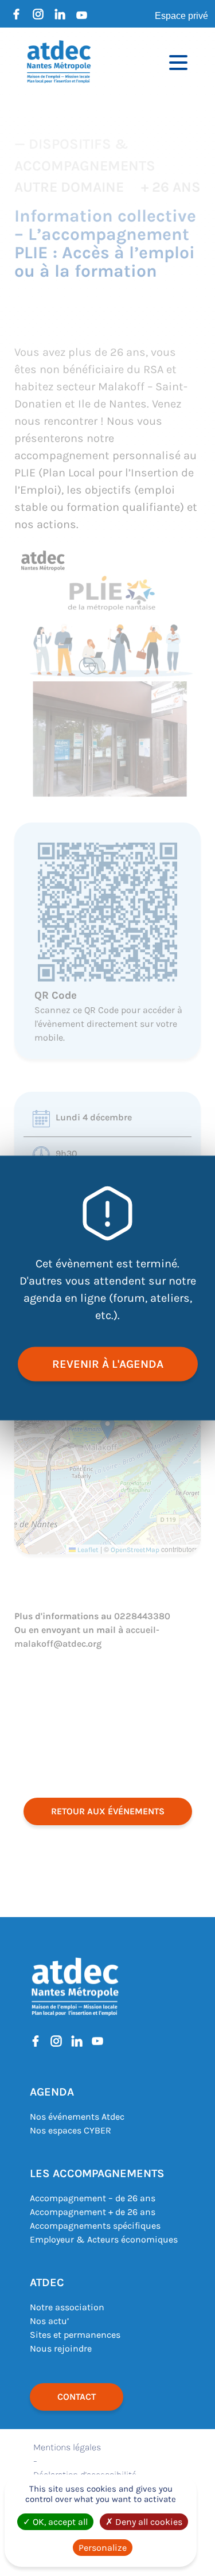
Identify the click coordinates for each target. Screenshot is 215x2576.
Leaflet (87, 1550)
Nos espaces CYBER (71, 2130)
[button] (107, 1428)
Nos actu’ (49, 2321)
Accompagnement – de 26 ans (93, 2198)
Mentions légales (67, 2447)
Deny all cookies (148, 2522)
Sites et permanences (75, 2335)
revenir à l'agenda (108, 1364)
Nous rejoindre (61, 2348)
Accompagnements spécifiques (95, 2226)
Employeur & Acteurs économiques (104, 2239)
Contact (77, 2397)
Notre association (67, 2307)
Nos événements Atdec (77, 2117)
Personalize (103, 2548)
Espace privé (181, 16)
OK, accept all (59, 2522)
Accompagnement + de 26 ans (93, 2212)
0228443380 (142, 1616)
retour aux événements (108, 1811)
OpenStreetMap (135, 1550)
